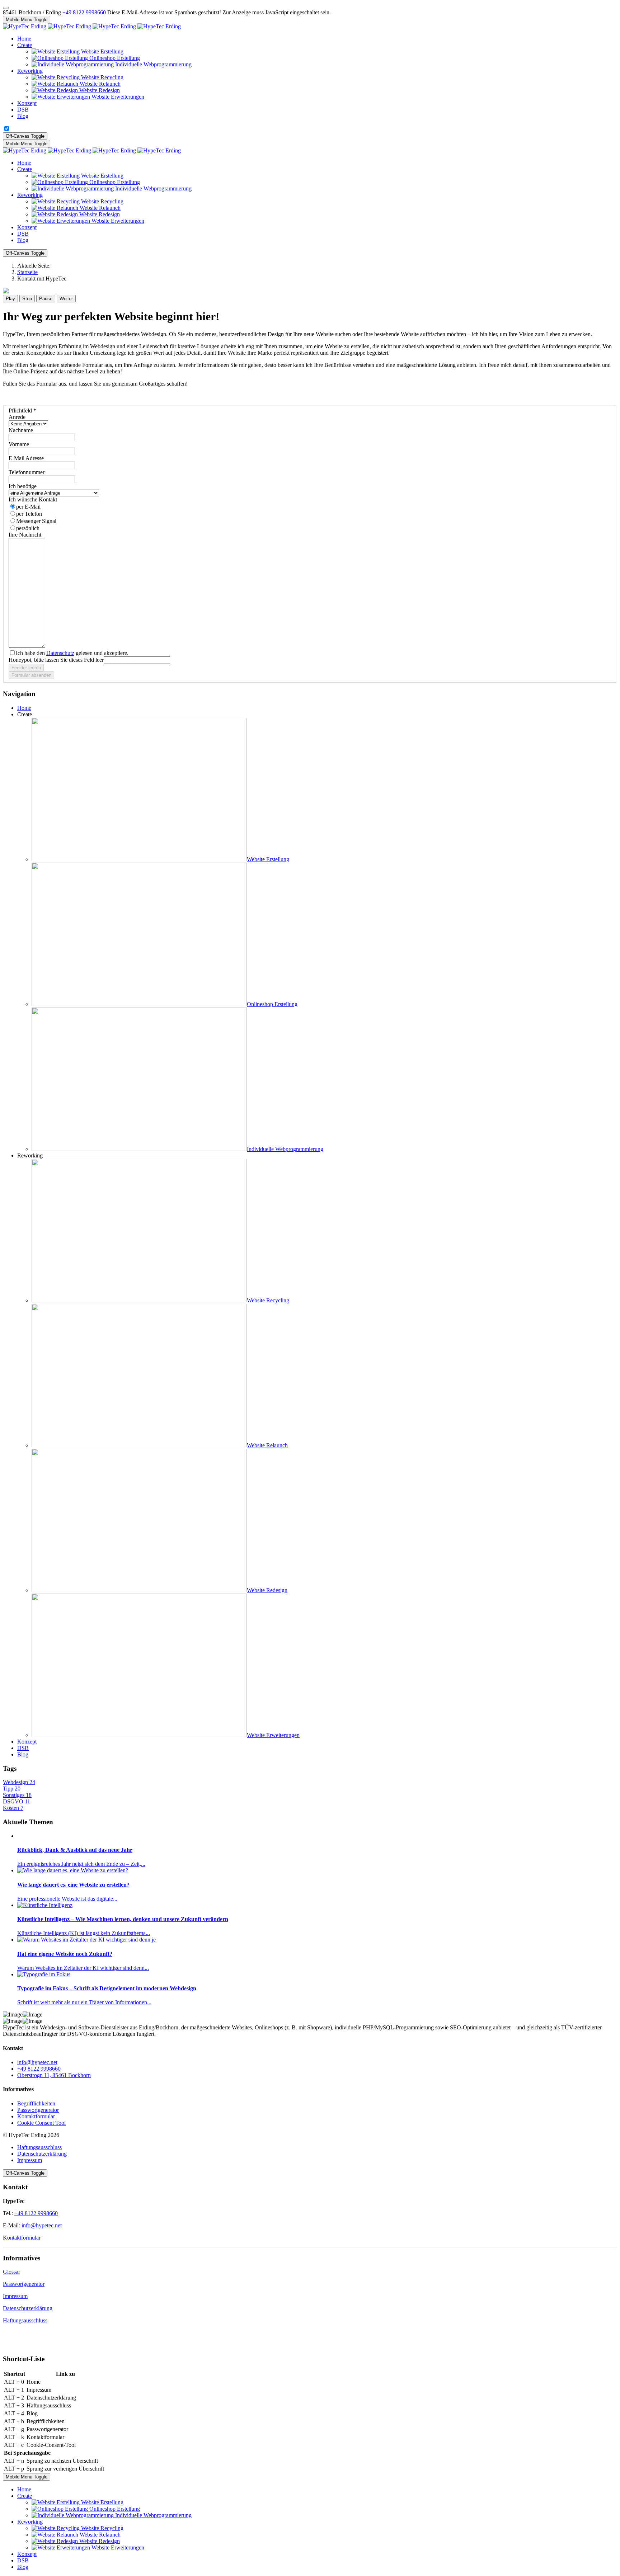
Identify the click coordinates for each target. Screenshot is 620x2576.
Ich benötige (23, 486)
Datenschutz (60, 653)
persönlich (28, 528)
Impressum (30, 2160)
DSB (23, 1748)
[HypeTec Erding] (92, 26)
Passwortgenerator (38, 2110)
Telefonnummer (27, 472)
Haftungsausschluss (39, 2147)
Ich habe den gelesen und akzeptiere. (72, 653)
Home (24, 708)
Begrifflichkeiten (36, 2103)
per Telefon (29, 514)
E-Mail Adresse (26, 458)
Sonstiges (17, 1795)
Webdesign (19, 1782)
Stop (27, 299)
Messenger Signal (36, 521)
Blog (23, 1754)
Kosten (13, 1808)
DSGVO (17, 1801)
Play (10, 299)
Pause (46, 299)
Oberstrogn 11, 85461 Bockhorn (54, 2075)
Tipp (12, 1789)
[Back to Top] (6, 8)
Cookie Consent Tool (41, 2123)
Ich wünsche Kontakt (33, 499)
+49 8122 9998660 (84, 12)
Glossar (11, 2272)
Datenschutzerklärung (42, 2154)
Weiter (66, 299)
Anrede (17, 417)
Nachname (21, 430)
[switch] (7, 129)
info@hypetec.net (37, 2062)
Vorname (19, 444)
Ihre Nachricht (25, 535)
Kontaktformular (36, 2116)
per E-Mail (28, 507)
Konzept (27, 1742)
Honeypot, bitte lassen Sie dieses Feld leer (56, 660)
